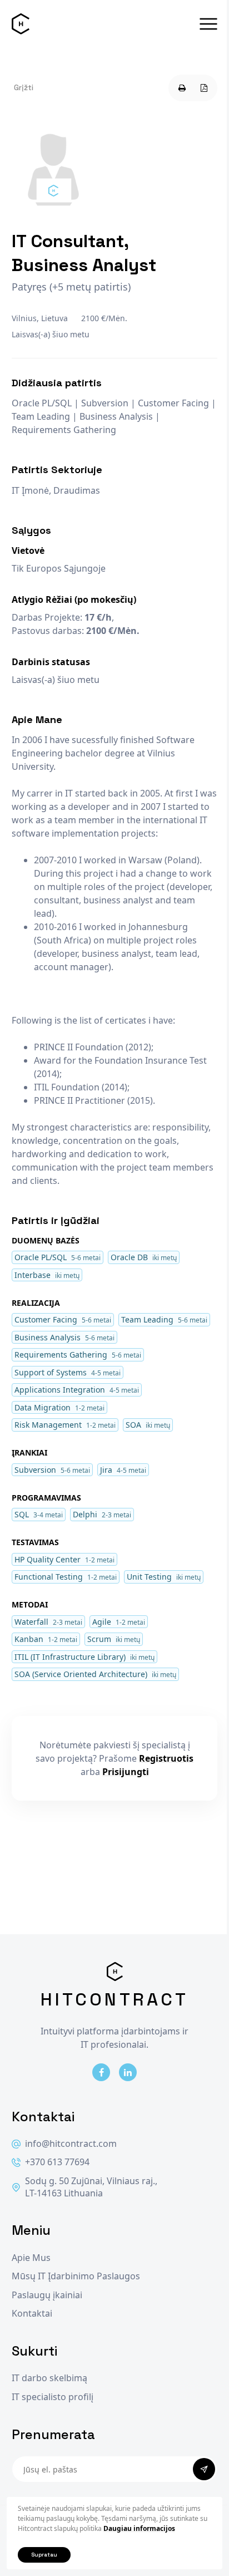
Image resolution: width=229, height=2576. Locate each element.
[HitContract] (21, 24)
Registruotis (166, 1758)
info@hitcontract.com (71, 2144)
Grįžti (24, 87)
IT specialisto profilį (53, 2397)
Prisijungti (126, 1772)
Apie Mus (31, 2258)
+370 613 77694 (57, 2162)
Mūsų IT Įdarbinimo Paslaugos (76, 2276)
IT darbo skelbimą (49, 2378)
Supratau (44, 2555)
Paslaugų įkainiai (47, 2295)
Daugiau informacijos (139, 2528)
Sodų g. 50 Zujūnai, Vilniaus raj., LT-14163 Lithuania (91, 2187)
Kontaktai (32, 2314)
